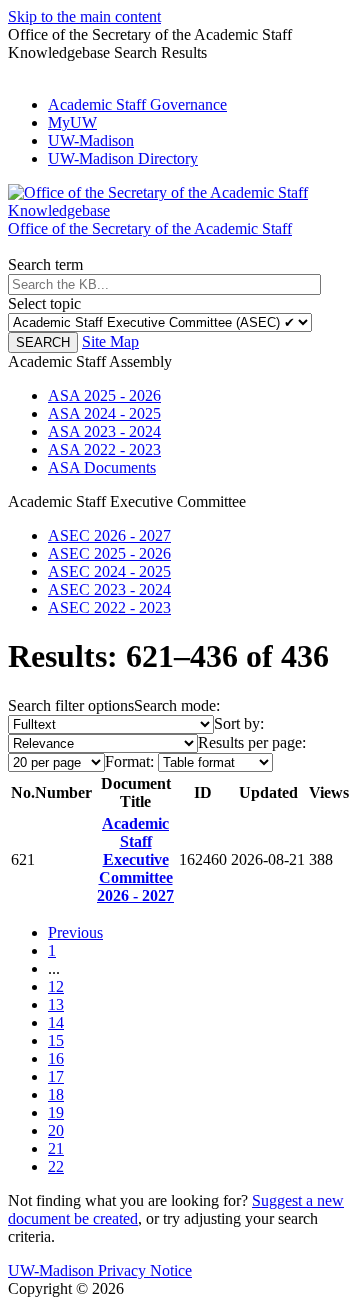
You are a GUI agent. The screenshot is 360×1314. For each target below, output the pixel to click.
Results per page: (252, 742)
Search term (45, 264)
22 (56, 1166)
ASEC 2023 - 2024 (109, 589)
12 (56, 986)
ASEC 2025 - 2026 (109, 553)
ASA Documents (102, 467)
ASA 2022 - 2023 (104, 449)
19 (56, 1112)
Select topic (44, 303)
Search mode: (177, 705)
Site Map (110, 341)
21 (56, 1148)
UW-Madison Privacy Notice (100, 1270)
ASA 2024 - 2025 (104, 413)
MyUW (72, 122)
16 (56, 1058)
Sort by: (239, 723)
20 (56, 1130)
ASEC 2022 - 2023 (109, 607)
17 (56, 1076)
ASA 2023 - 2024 (104, 431)
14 (56, 1022)
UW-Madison (91, 140)
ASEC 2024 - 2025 (109, 571)
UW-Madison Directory (123, 158)
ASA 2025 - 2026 (104, 395)
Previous (75, 932)
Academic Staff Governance (137, 104)
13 (56, 1004)
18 (56, 1094)
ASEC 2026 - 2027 (109, 535)
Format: (129, 761)
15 (56, 1040)
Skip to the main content (84, 16)
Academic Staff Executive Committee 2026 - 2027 (135, 859)
